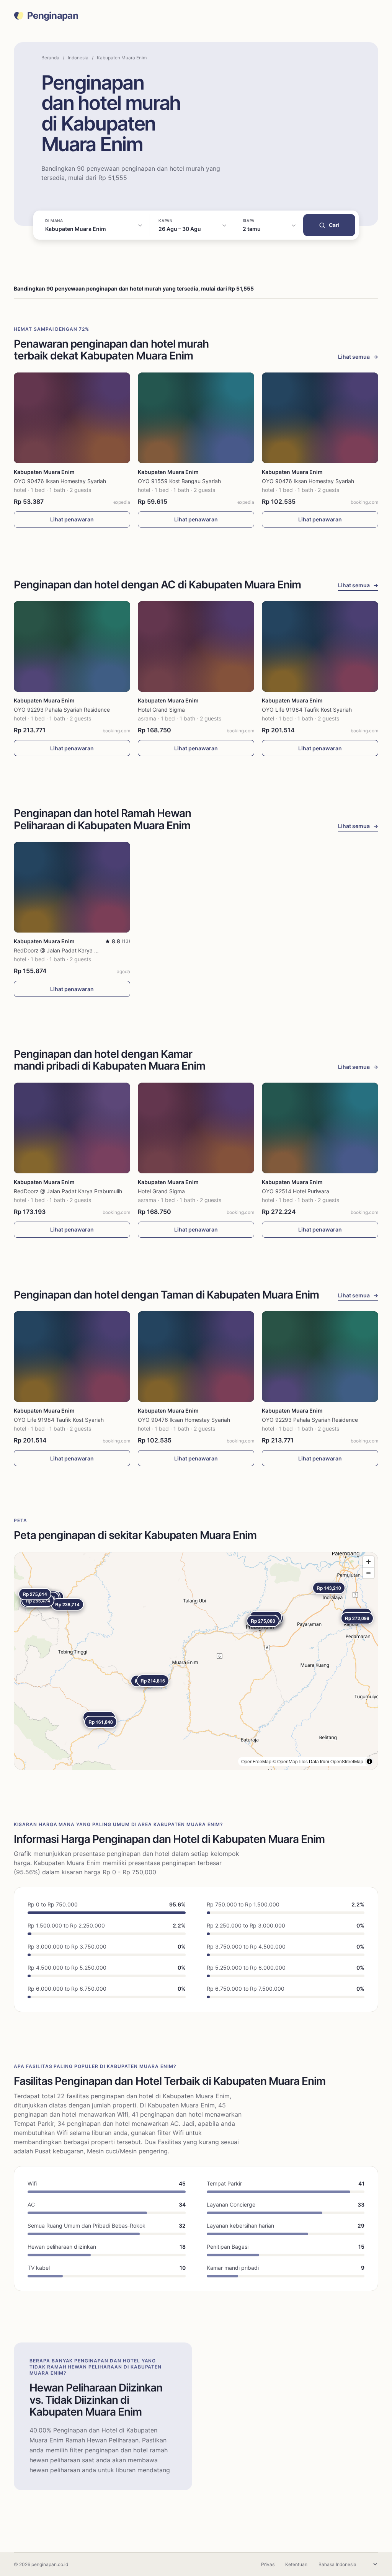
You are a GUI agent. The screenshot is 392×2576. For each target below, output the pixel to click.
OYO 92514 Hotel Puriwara (296, 1191)
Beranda (50, 58)
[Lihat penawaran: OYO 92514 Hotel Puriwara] (320, 1128)
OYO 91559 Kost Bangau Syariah (179, 481)
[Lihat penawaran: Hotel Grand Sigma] (196, 646)
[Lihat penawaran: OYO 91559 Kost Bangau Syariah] (196, 418)
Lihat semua (358, 357)
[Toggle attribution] (369, 1761)
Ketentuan (296, 2564)
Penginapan (53, 16)
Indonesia (78, 58)
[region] (196, 1661)
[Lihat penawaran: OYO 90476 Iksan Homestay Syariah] (72, 418)
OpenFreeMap (256, 1761)
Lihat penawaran (72, 519)
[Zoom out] (368, 1573)
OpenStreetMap (347, 1761)
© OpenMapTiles (290, 1761)
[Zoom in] (368, 1562)
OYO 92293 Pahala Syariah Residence (62, 710)
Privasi (268, 2564)
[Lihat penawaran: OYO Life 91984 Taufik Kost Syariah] (320, 646)
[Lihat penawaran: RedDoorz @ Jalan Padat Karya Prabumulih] (72, 887)
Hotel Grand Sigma (161, 710)
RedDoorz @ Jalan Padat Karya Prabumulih (68, 950)
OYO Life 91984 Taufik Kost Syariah (307, 710)
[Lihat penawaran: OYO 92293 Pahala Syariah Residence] (72, 646)
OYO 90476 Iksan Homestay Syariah (60, 481)
